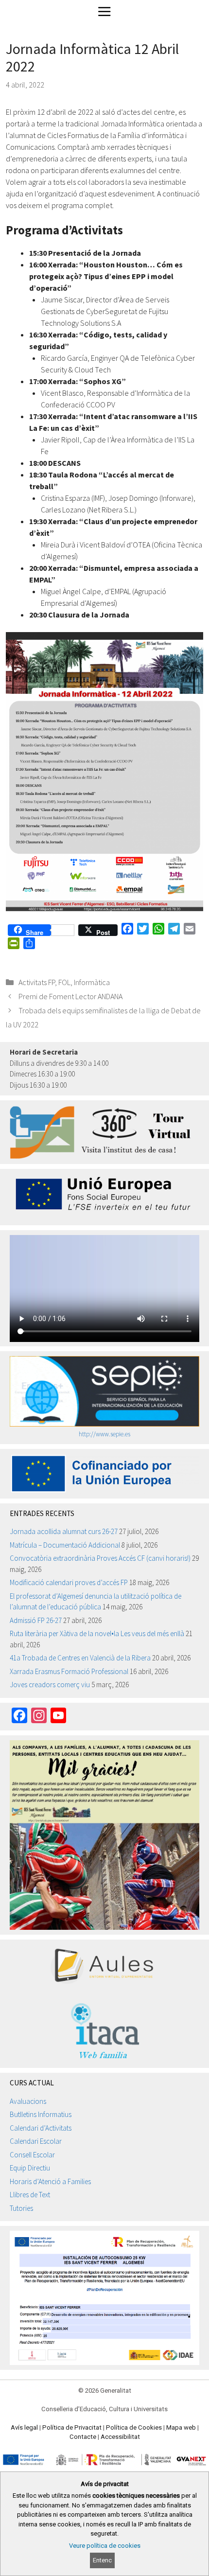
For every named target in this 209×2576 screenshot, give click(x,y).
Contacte (83, 2437)
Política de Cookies (134, 2427)
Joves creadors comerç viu (50, 1685)
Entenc (102, 2560)
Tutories (21, 2208)
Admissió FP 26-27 (36, 1620)
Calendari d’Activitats (41, 2128)
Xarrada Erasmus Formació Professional (69, 1671)
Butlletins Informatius (41, 2114)
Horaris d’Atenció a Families (50, 2181)
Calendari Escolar (36, 2141)
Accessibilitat (120, 2437)
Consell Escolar (32, 2155)
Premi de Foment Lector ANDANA (70, 996)
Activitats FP (37, 982)
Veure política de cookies (105, 2546)
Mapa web (181, 2427)
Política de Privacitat (72, 2427)
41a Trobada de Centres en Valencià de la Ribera (80, 1658)
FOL (64, 982)
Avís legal (24, 2427)
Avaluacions (28, 2101)
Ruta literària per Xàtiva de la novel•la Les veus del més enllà (97, 1633)
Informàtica (92, 982)
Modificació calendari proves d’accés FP (69, 1582)
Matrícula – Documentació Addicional (65, 1545)
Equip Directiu (30, 2168)
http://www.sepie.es (104, 1434)
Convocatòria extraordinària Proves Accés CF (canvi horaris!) (100, 1558)
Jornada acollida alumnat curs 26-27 (64, 1531)
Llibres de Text (30, 2195)
